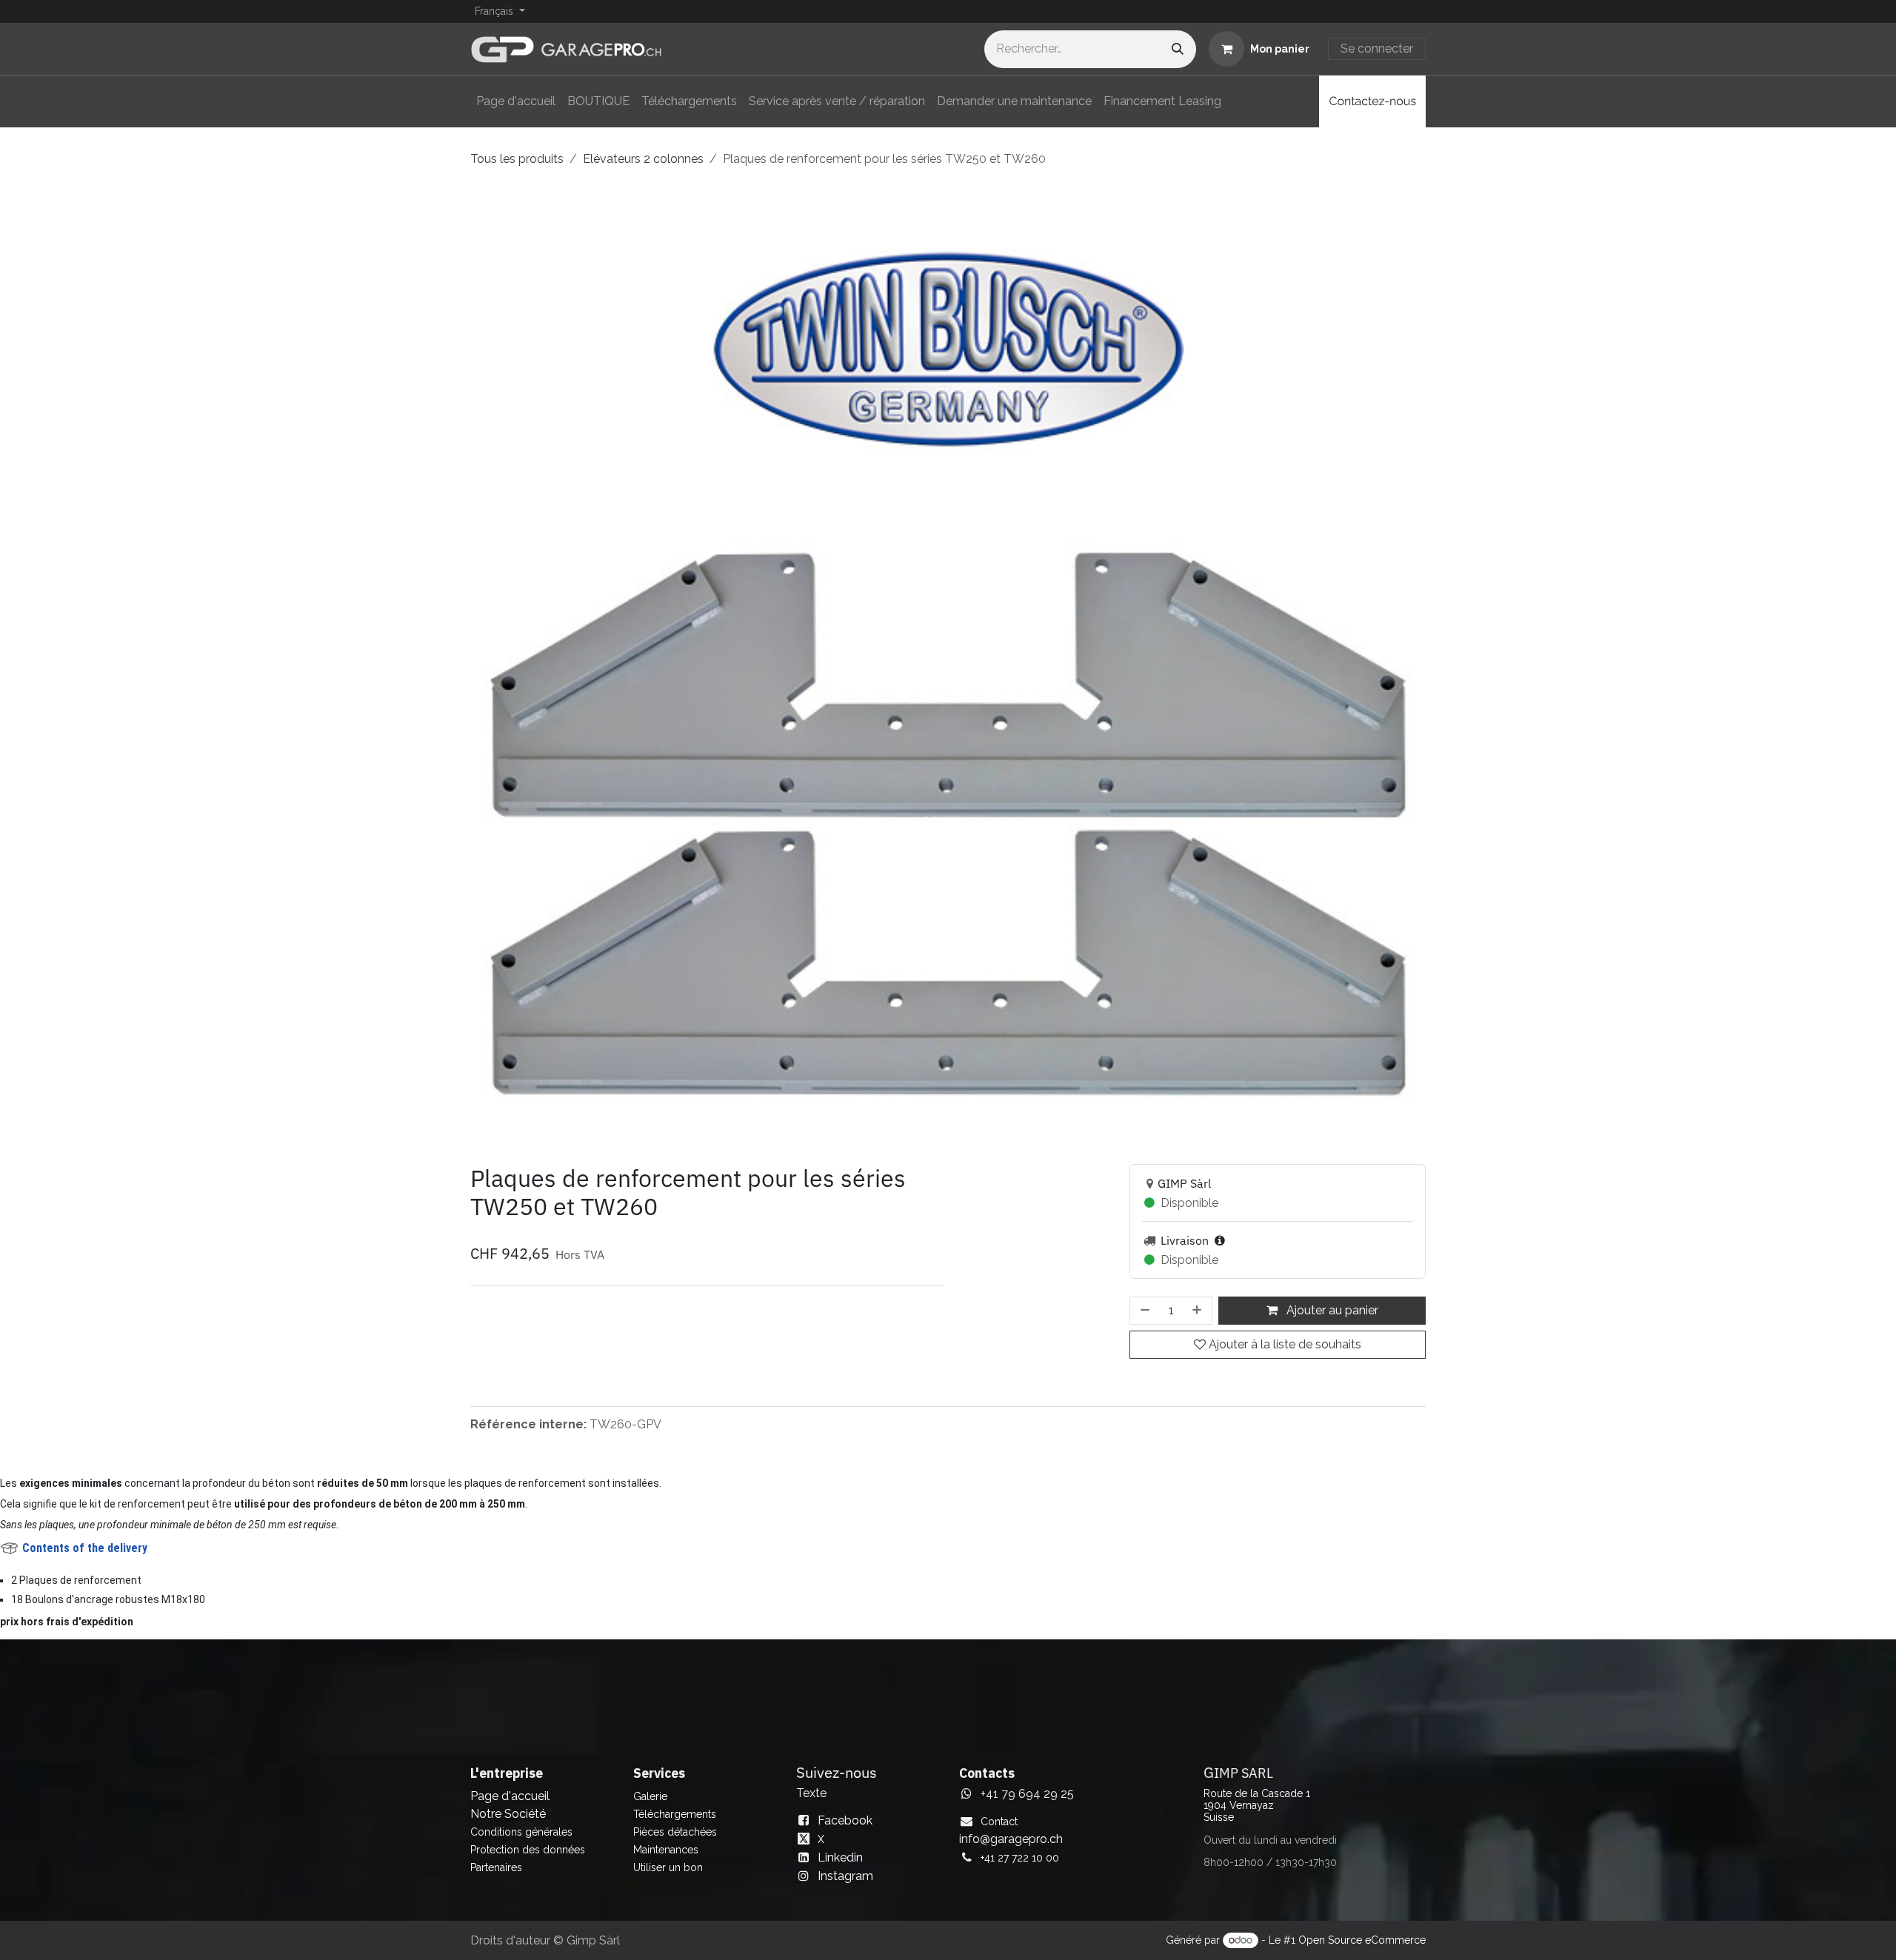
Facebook (845, 1820)
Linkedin (840, 1857)
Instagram (845, 1876)
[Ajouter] (1198, 1311)
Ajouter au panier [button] (1331, 1310)
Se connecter (1377, 49)
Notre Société (508, 1814)
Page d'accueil (510, 1796)
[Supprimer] (1144, 1311)
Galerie (650, 1796)
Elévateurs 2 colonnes (643, 159)
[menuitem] (516, 101)
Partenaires (496, 1867)
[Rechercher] (1178, 49)
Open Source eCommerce (1362, 1940)
